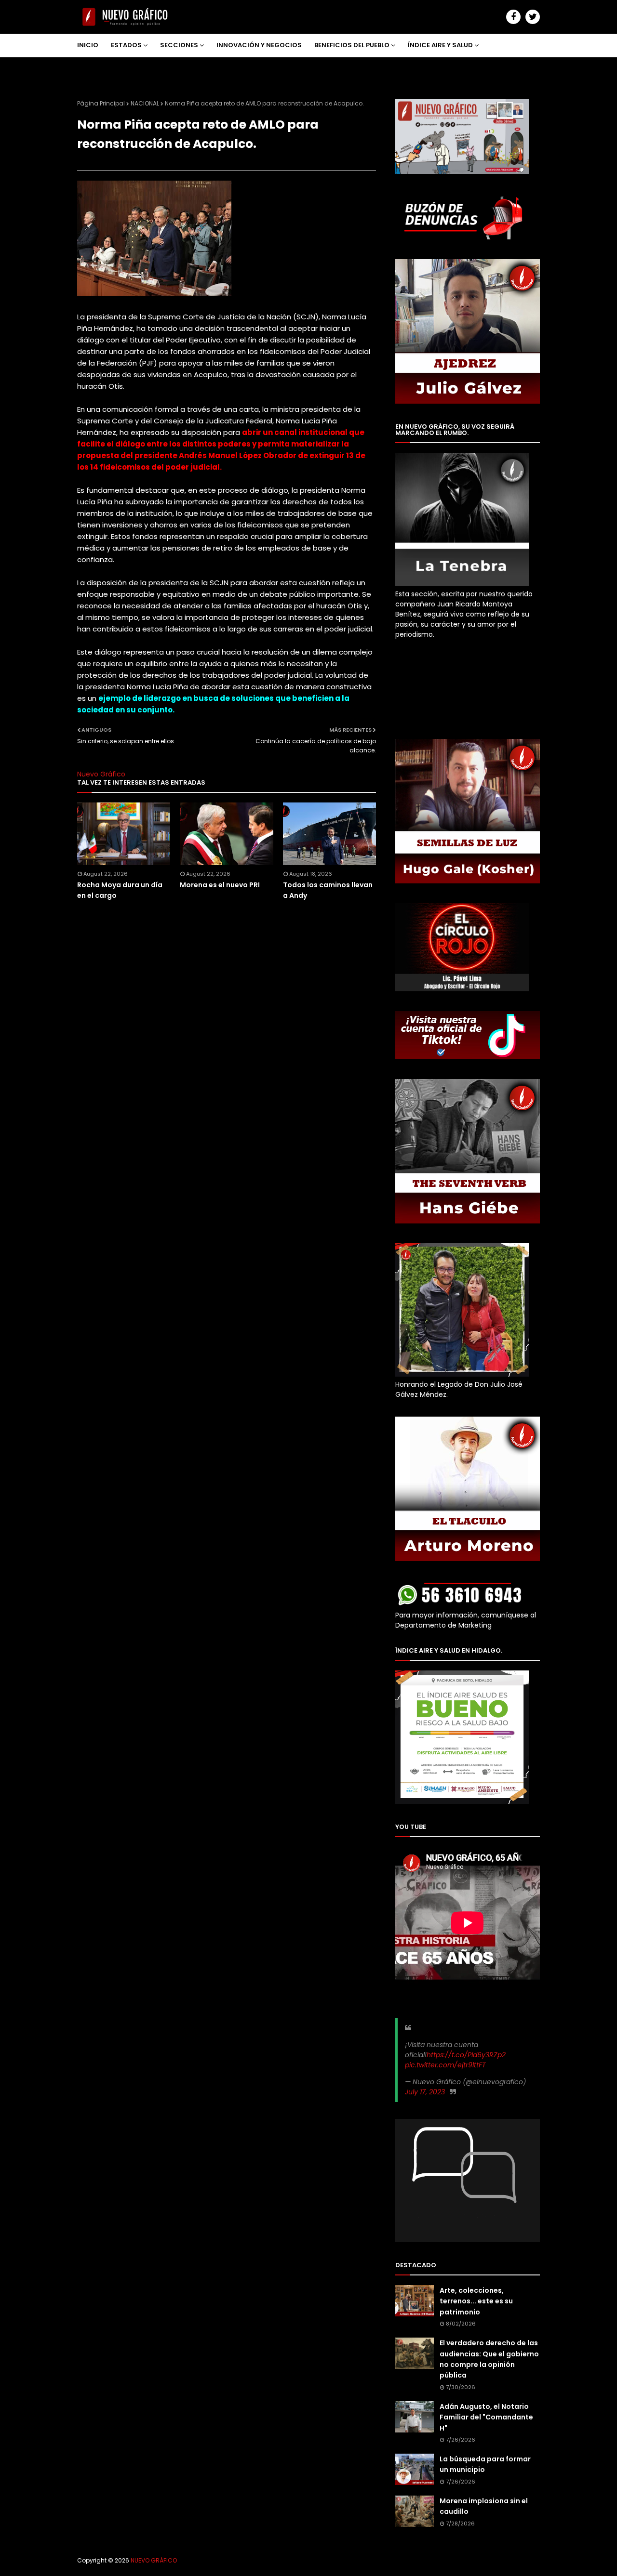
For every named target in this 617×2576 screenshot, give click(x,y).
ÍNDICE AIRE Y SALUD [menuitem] (440, 45)
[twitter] (533, 17)
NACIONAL (145, 103)
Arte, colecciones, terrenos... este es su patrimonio (476, 2301)
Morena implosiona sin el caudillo (484, 2506)
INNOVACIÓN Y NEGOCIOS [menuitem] (259, 45)
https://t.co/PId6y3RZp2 (466, 2055)
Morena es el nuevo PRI (220, 885)
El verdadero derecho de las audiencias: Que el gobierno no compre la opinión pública (489, 2359)
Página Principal (101, 103)
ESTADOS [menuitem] (126, 45)
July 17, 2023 (425, 2092)
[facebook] (513, 17)
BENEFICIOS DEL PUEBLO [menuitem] (352, 45)
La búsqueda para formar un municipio (485, 2464)
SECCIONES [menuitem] (179, 45)
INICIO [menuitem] (88, 45)
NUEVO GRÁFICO (154, 2560)
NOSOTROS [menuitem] (102, 68)
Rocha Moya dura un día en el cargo (120, 890)
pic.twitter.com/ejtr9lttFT (445, 2065)
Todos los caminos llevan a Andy (328, 890)
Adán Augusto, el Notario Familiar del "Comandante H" (486, 2417)
